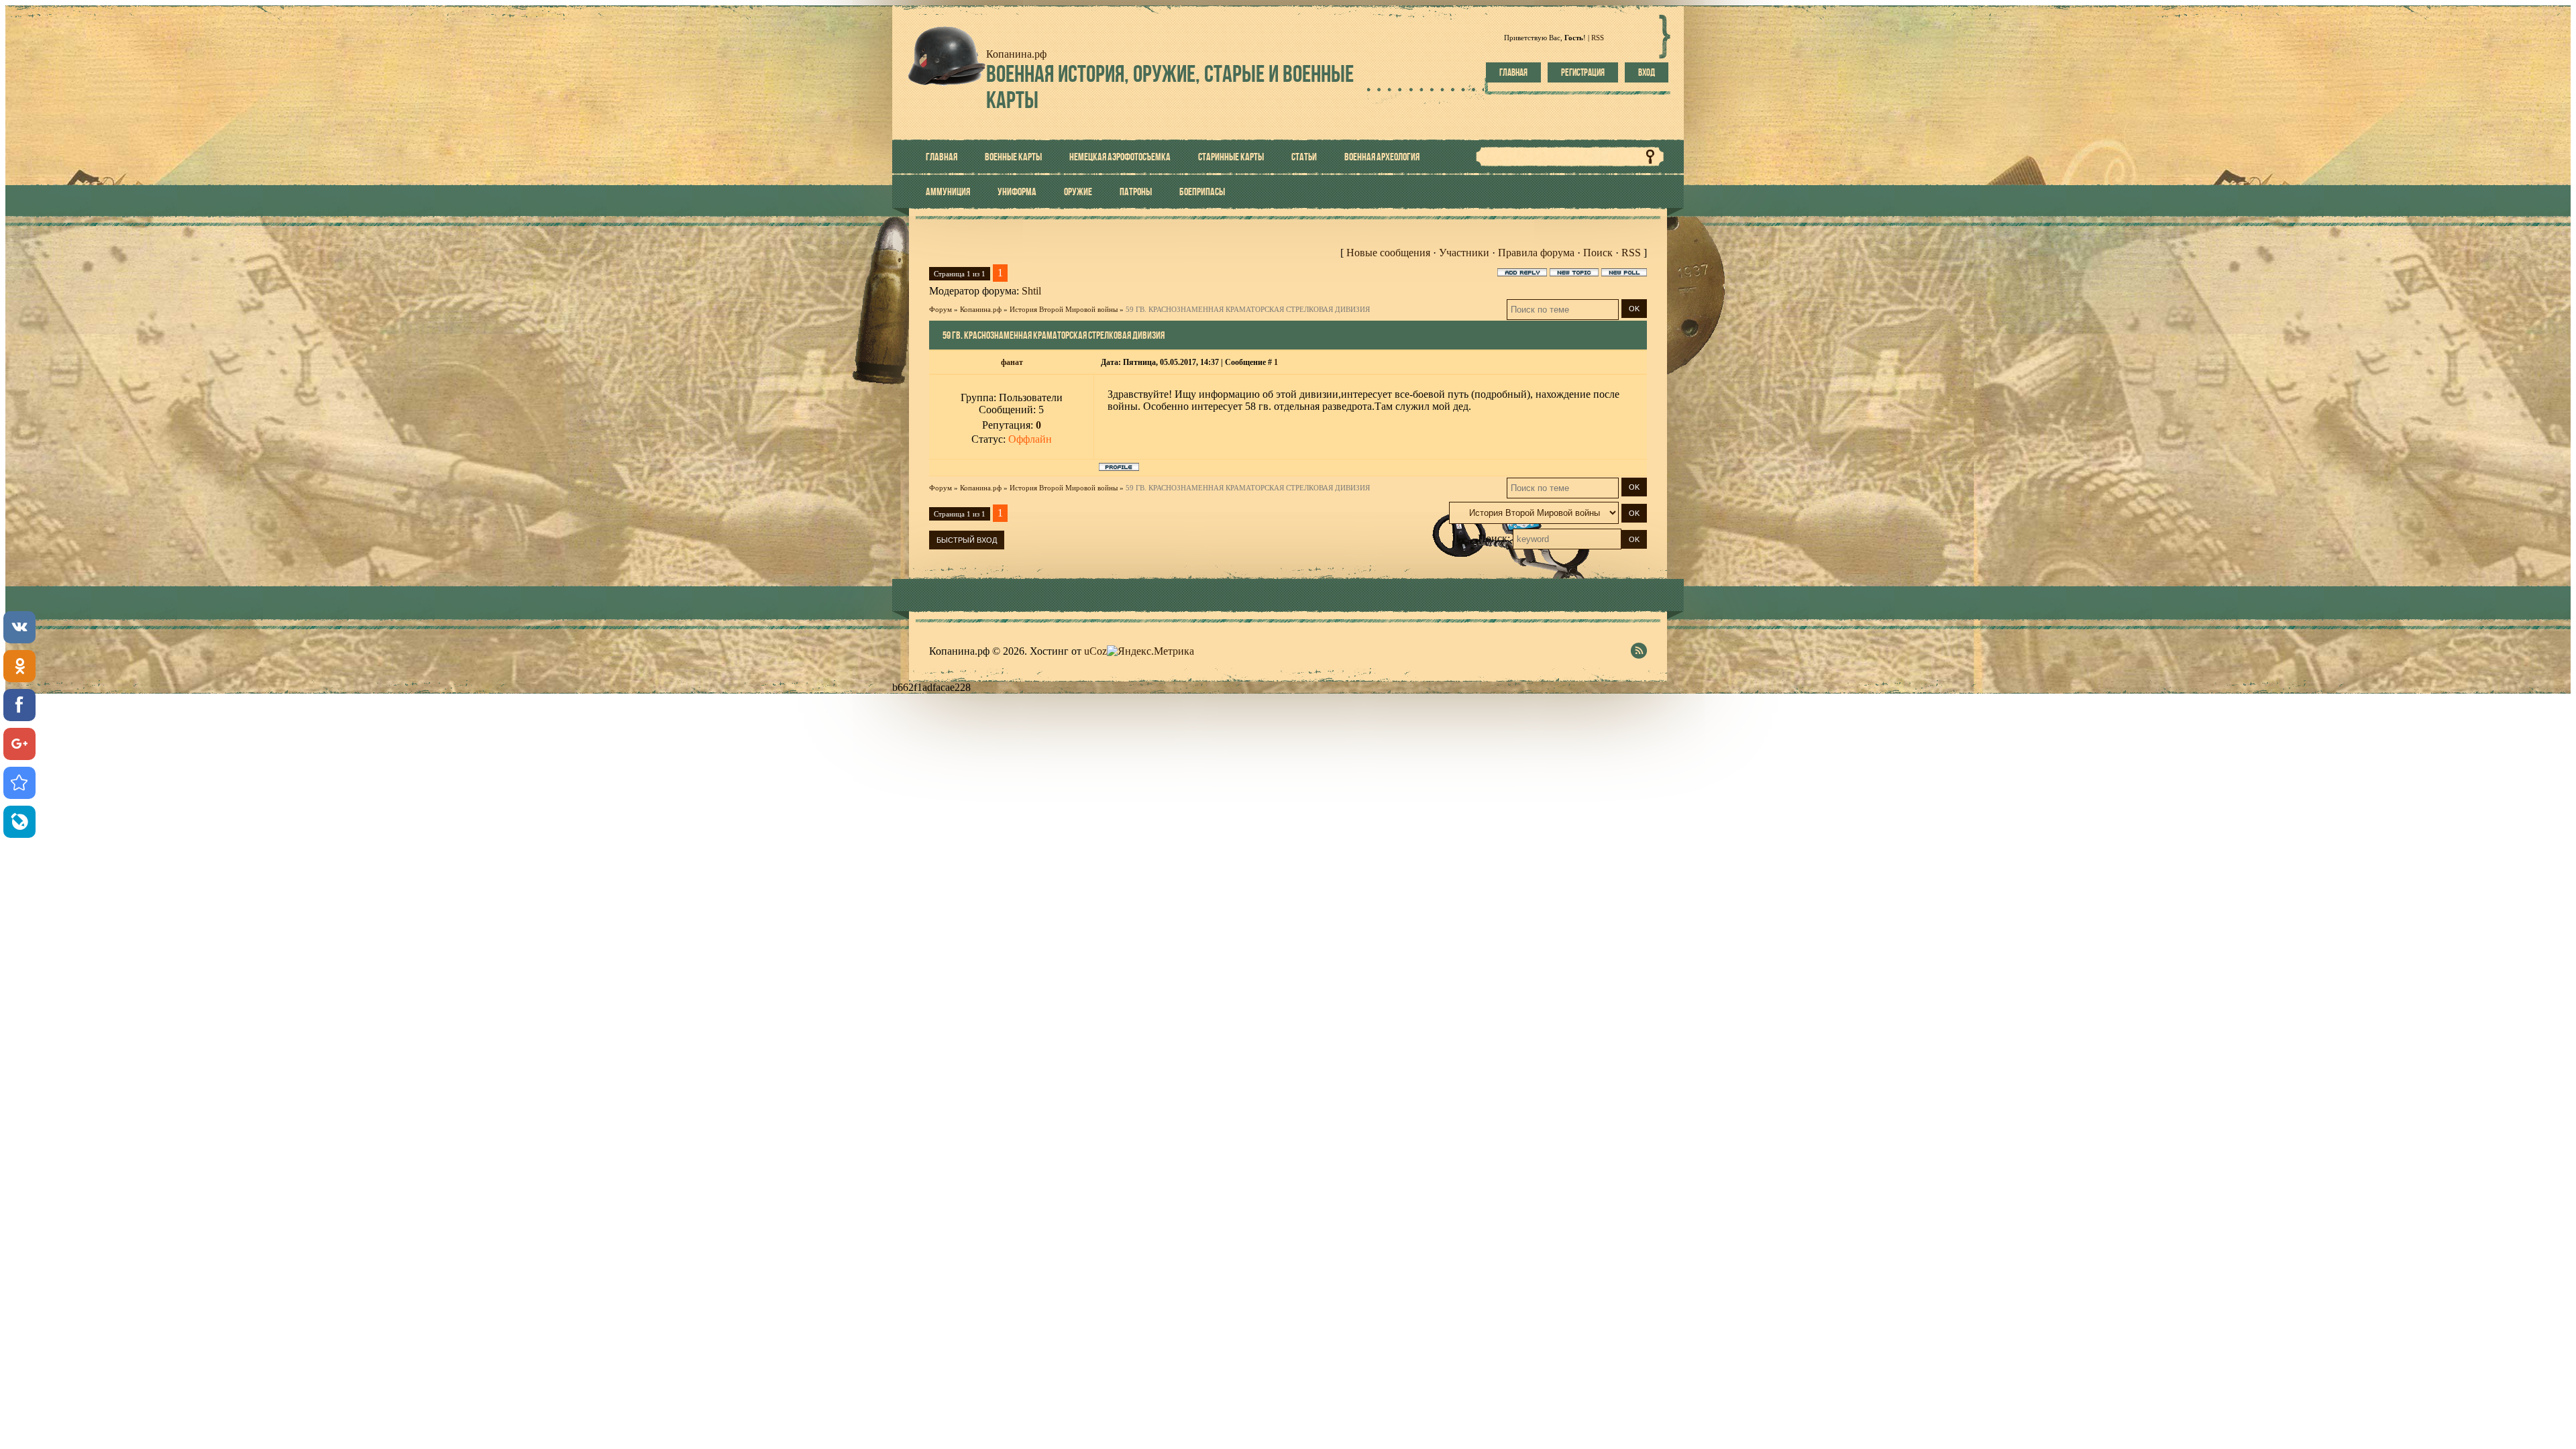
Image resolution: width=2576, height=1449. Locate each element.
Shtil (1031, 291)
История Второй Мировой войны (1064, 309)
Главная (1513, 72)
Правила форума (1536, 253)
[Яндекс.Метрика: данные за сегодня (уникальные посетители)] (1150, 651)
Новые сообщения (1388, 253)
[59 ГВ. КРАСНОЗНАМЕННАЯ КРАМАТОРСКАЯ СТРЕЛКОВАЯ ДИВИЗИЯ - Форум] (19, 783)
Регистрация (1583, 72)
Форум (941, 309)
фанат (1012, 362)
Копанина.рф (981, 309)
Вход (1647, 72)
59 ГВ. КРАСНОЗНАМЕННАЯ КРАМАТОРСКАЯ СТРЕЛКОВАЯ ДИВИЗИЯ (1248, 309)
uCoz (1095, 651)
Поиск (1598, 253)
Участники (1464, 253)
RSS (1598, 38)
